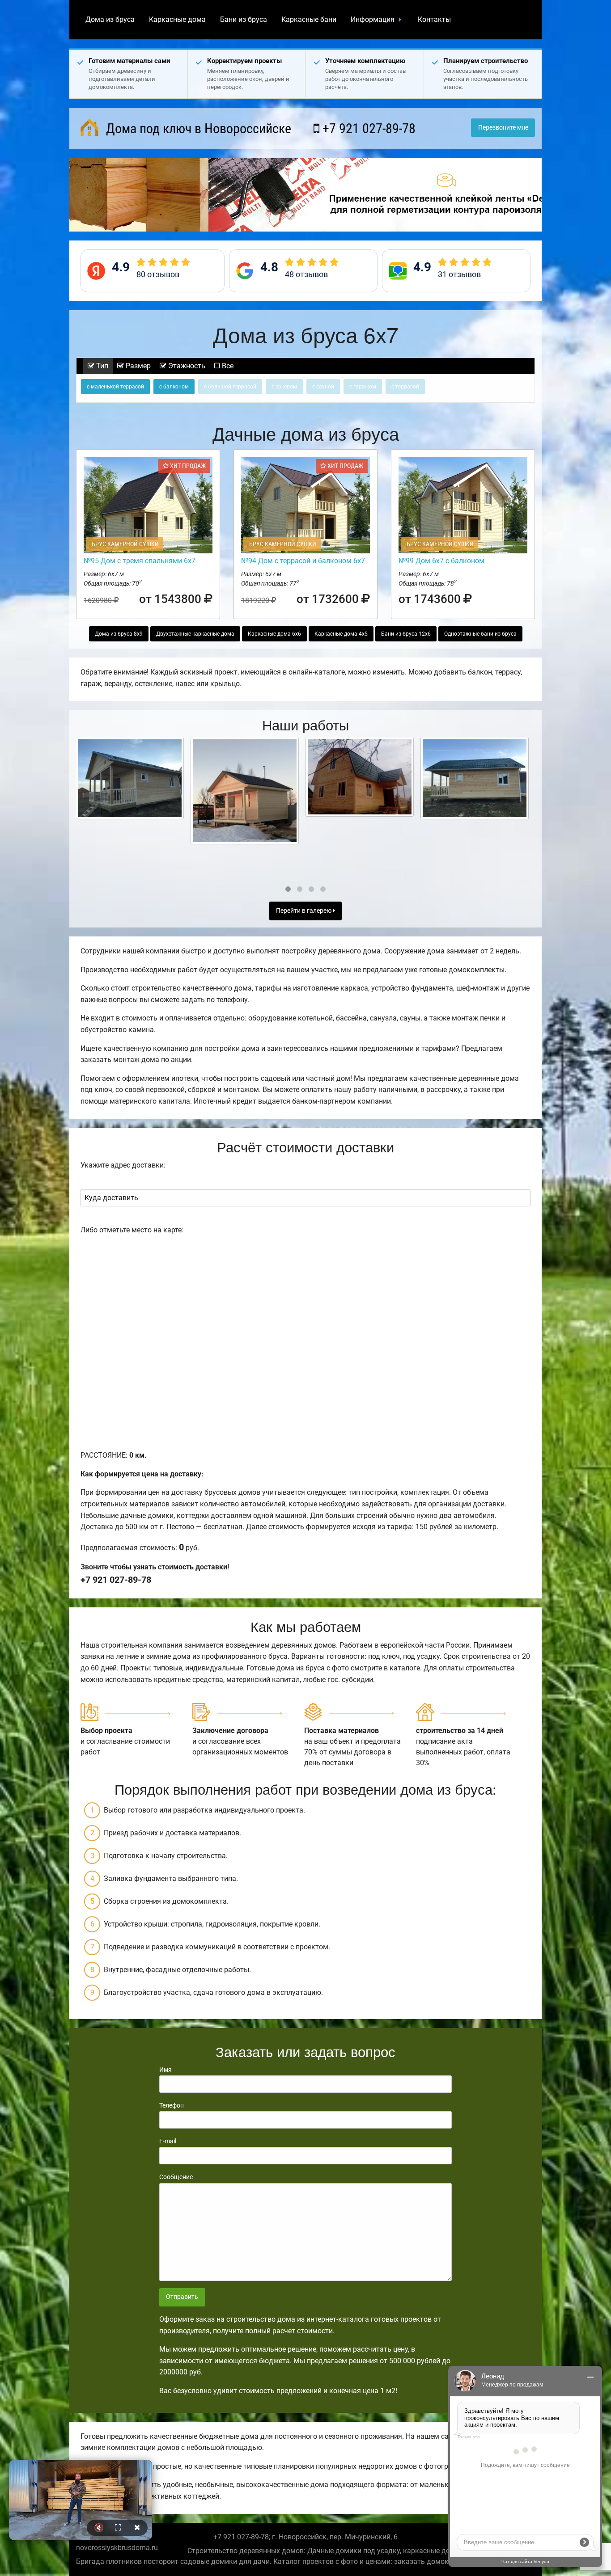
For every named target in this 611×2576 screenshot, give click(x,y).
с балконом (174, 387)
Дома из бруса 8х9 (119, 634)
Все (227, 366)
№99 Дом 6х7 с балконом (441, 561)
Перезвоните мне (503, 128)
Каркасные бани (309, 19)
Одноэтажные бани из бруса (480, 634)
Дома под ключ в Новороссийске (197, 129)
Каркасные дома (177, 19)
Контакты (434, 19)
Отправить (182, 2297)
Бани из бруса (244, 19)
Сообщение (176, 2177)
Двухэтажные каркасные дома (195, 634)
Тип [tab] (101, 366)
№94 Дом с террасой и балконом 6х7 (303, 561)
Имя (165, 2070)
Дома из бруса (110, 19)
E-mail (168, 2141)
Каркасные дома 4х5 (341, 634)
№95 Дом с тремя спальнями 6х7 (140, 561)
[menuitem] (110, 20)
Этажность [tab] (186, 366)
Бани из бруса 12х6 (406, 634)
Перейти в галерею (304, 911)
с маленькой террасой (115, 387)
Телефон (172, 2105)
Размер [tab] (137, 366)
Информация (373, 19)
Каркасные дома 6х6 (274, 634)
